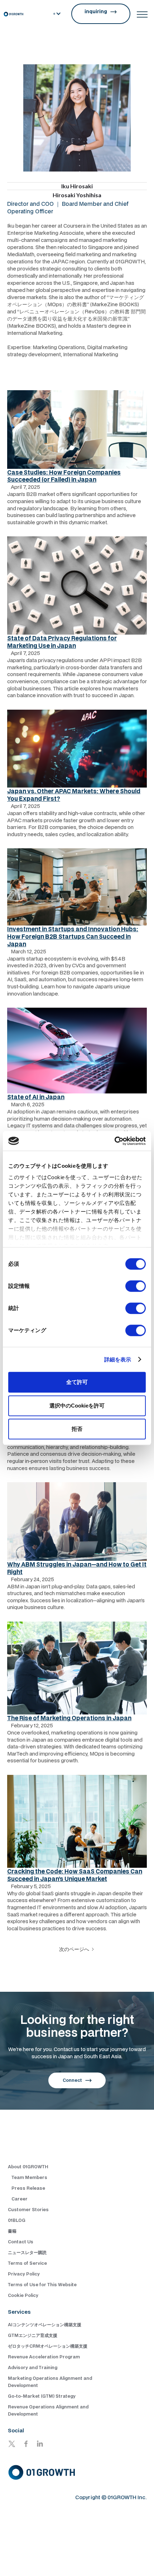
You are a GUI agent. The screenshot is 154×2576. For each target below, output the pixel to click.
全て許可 (77, 1382)
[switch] (136, 1286)
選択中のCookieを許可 (77, 1406)
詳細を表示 (118, 1359)
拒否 (77, 1429)
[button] (57, 14)
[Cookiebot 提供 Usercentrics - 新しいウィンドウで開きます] (114, 1141)
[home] (13, 14)
